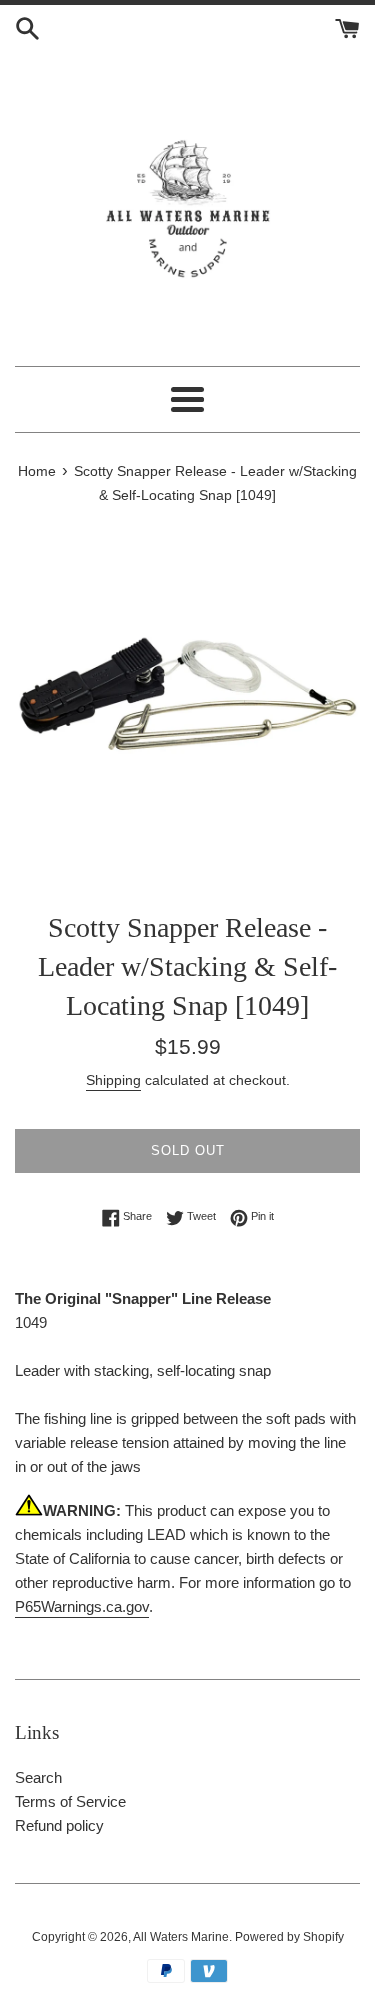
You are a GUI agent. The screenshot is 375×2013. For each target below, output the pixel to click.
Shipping (113, 1080)
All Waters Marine (181, 1937)
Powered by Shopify (289, 1937)
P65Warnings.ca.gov (82, 1606)
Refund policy (59, 1825)
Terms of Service (70, 1801)
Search (38, 1777)
